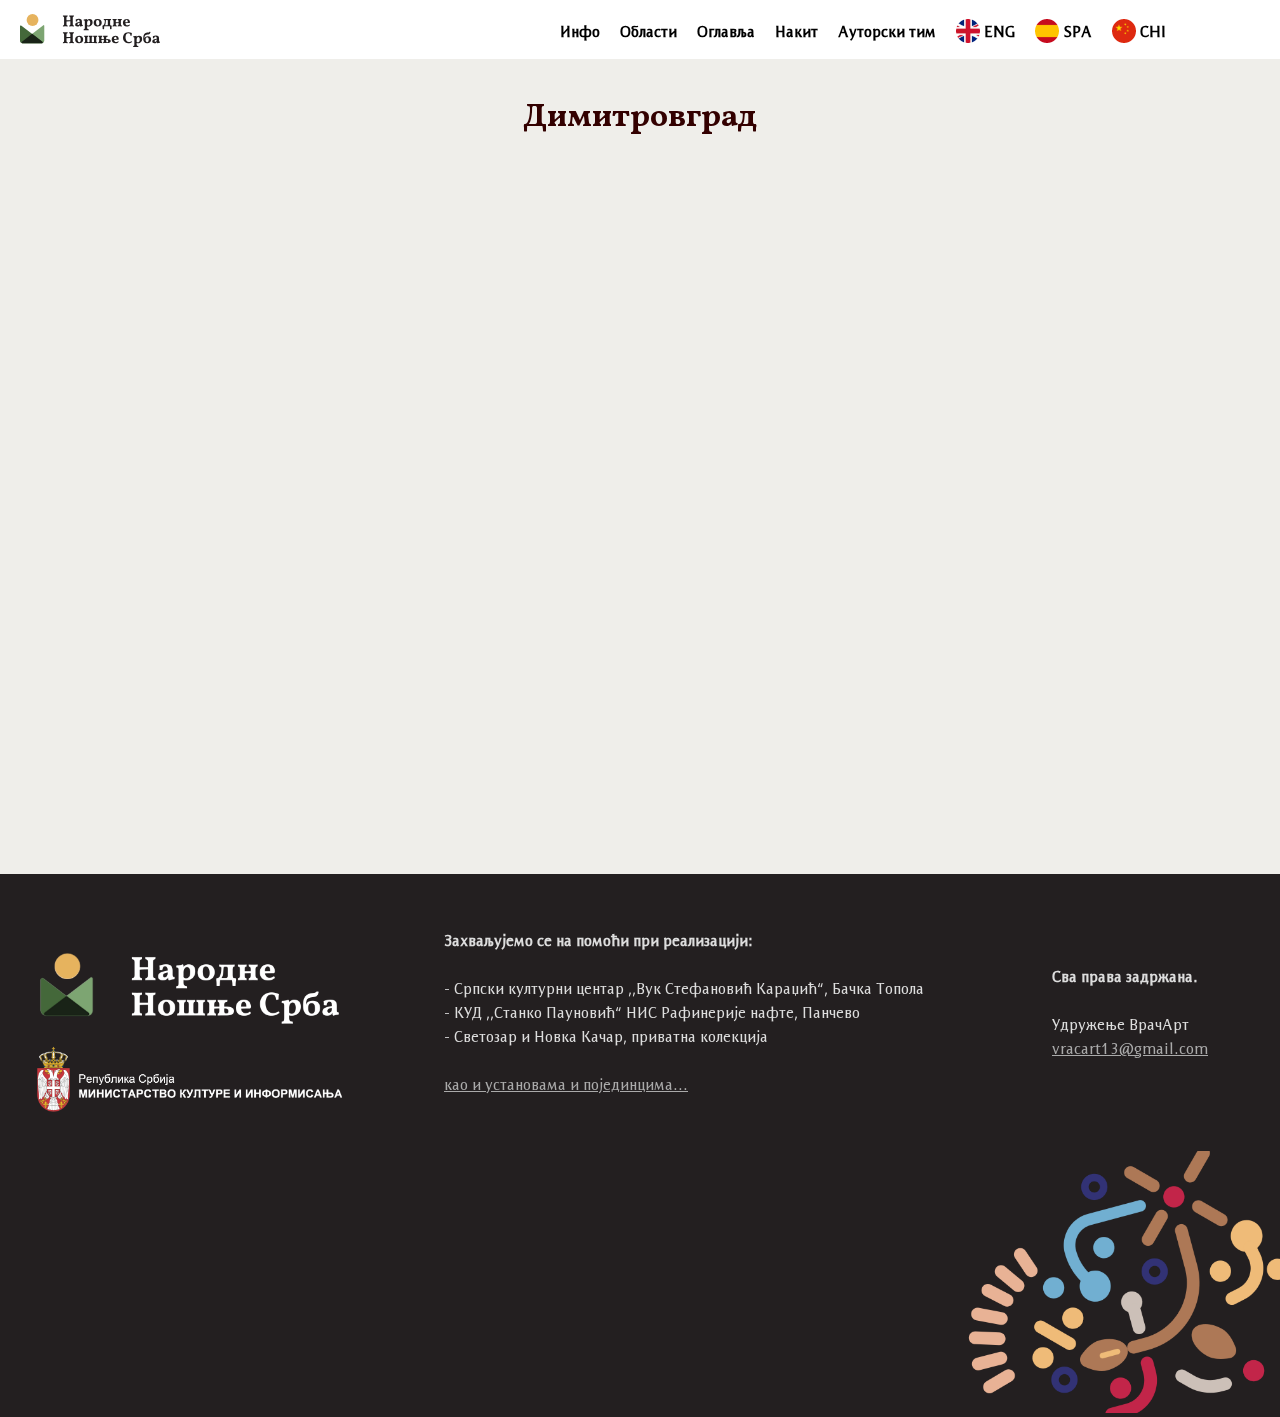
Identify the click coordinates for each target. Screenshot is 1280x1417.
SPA (1077, 31)
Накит (796, 31)
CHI (1153, 31)
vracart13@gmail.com (1130, 1048)
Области (648, 31)
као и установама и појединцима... (566, 1084)
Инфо (580, 31)
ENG (999, 31)
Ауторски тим (887, 31)
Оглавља (726, 31)
